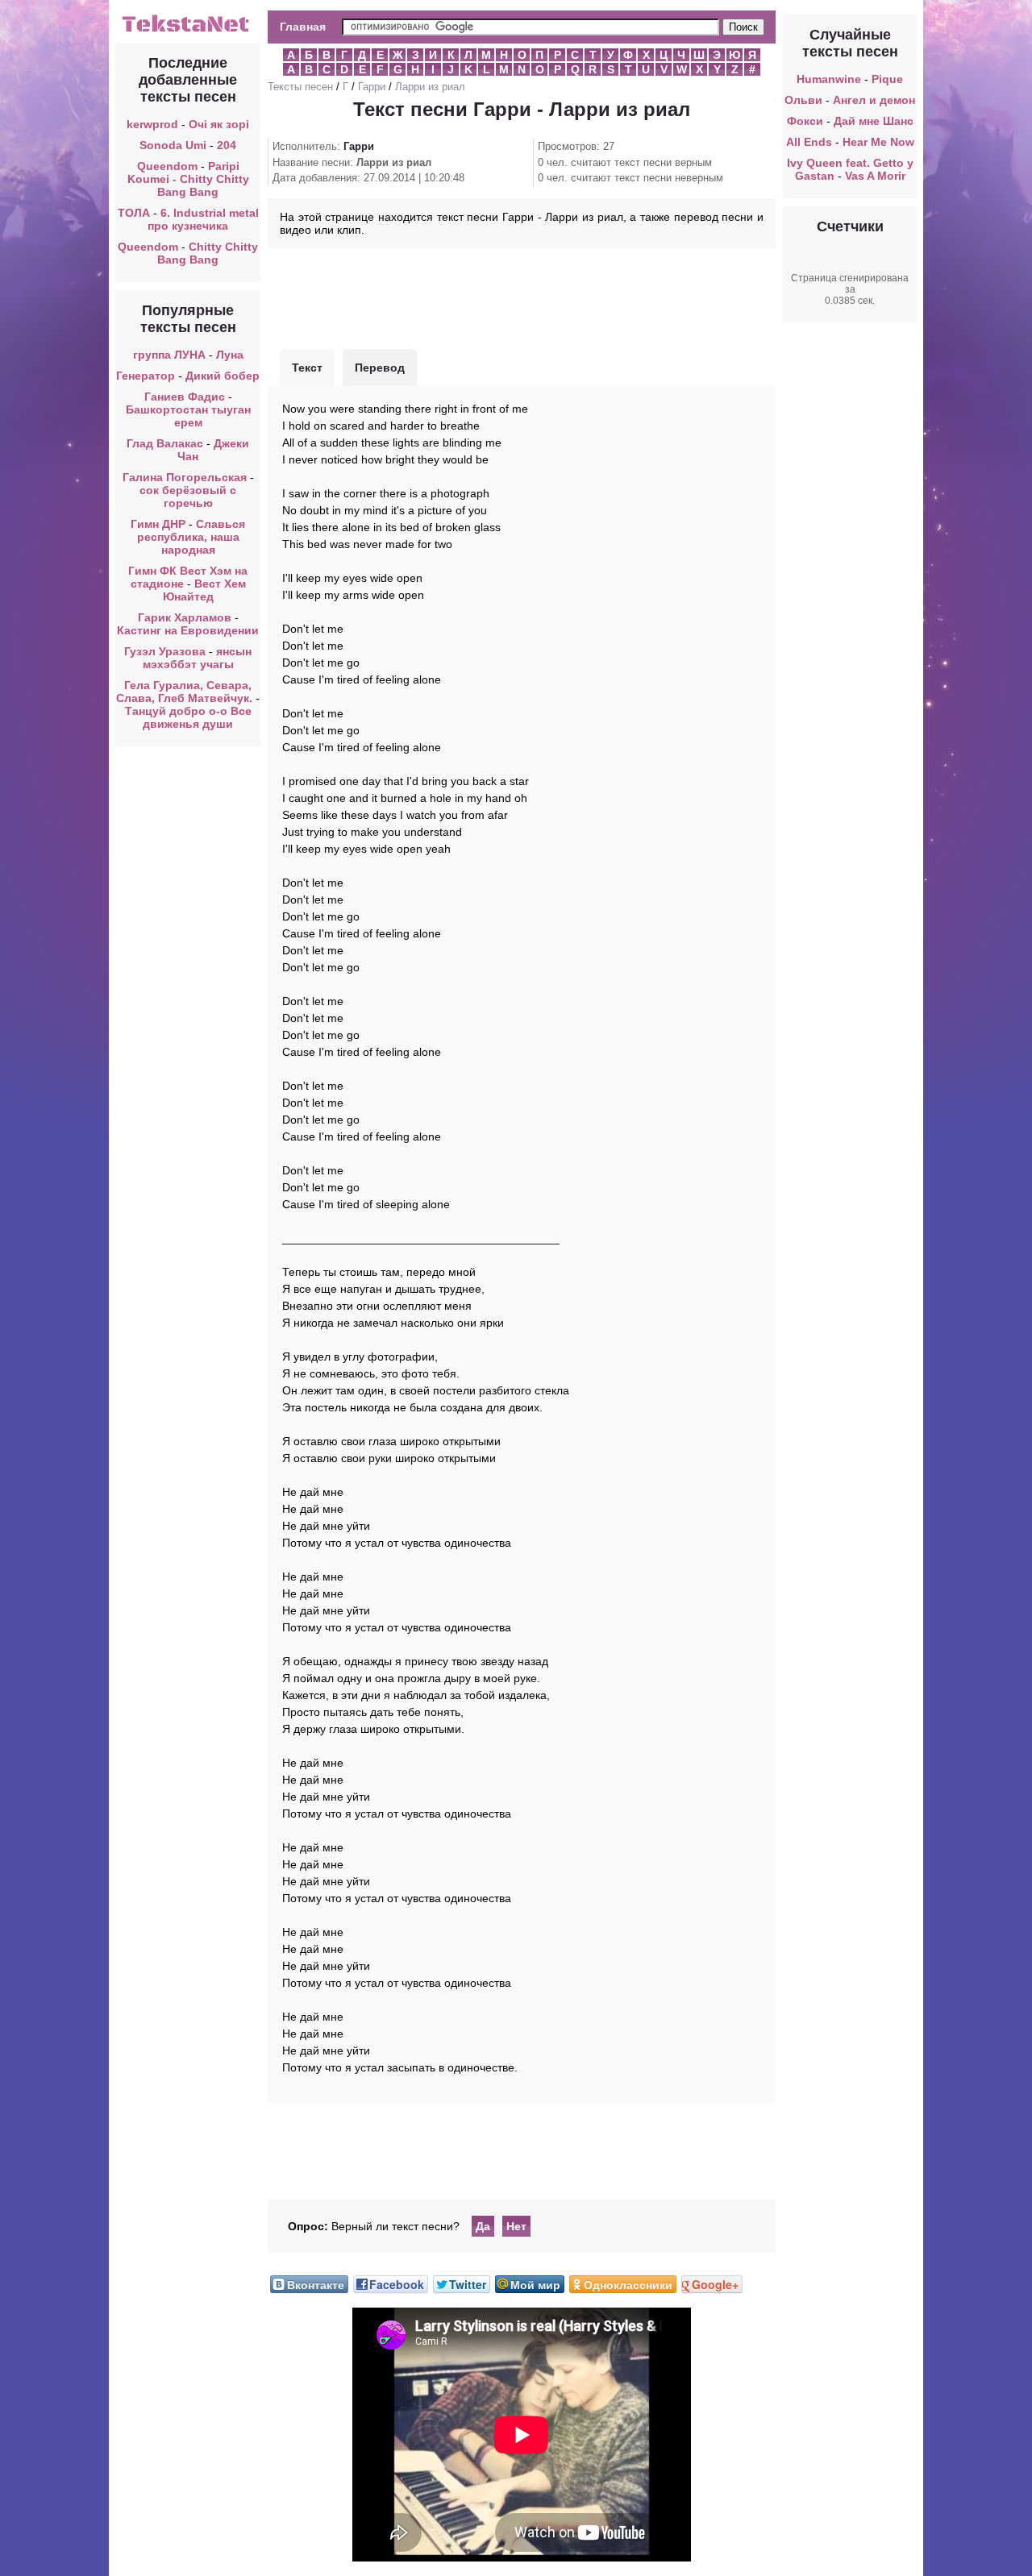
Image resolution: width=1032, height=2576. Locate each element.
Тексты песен (300, 87)
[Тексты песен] (188, 31)
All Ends (809, 142)
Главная (303, 27)
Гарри (372, 87)
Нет (516, 2226)
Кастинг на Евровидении (188, 630)
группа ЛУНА (169, 355)
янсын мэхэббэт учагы (198, 658)
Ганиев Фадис (185, 397)
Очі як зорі (219, 124)
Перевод (380, 368)
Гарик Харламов (185, 617)
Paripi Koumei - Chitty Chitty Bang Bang (188, 179)
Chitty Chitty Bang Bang (208, 253)
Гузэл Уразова (165, 651)
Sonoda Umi (173, 145)
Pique (887, 79)
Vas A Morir (875, 176)
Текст (307, 368)
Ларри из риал (430, 87)
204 (227, 145)
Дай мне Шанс (874, 121)
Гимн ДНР (158, 524)
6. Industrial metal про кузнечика (203, 219)
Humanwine (829, 79)
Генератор (146, 376)
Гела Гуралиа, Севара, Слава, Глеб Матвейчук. (184, 692)
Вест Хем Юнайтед (204, 590)
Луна (230, 355)
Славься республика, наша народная (191, 537)
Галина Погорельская (185, 477)
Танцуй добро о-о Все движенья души (188, 717)
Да (483, 2226)
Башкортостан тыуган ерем (188, 416)
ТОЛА (134, 213)
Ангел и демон (874, 100)
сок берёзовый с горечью (188, 497)
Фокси (805, 121)
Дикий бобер (223, 376)
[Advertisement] (522, 297)
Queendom (167, 166)
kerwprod (152, 124)
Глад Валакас (165, 443)
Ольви (803, 100)
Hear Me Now (878, 142)
